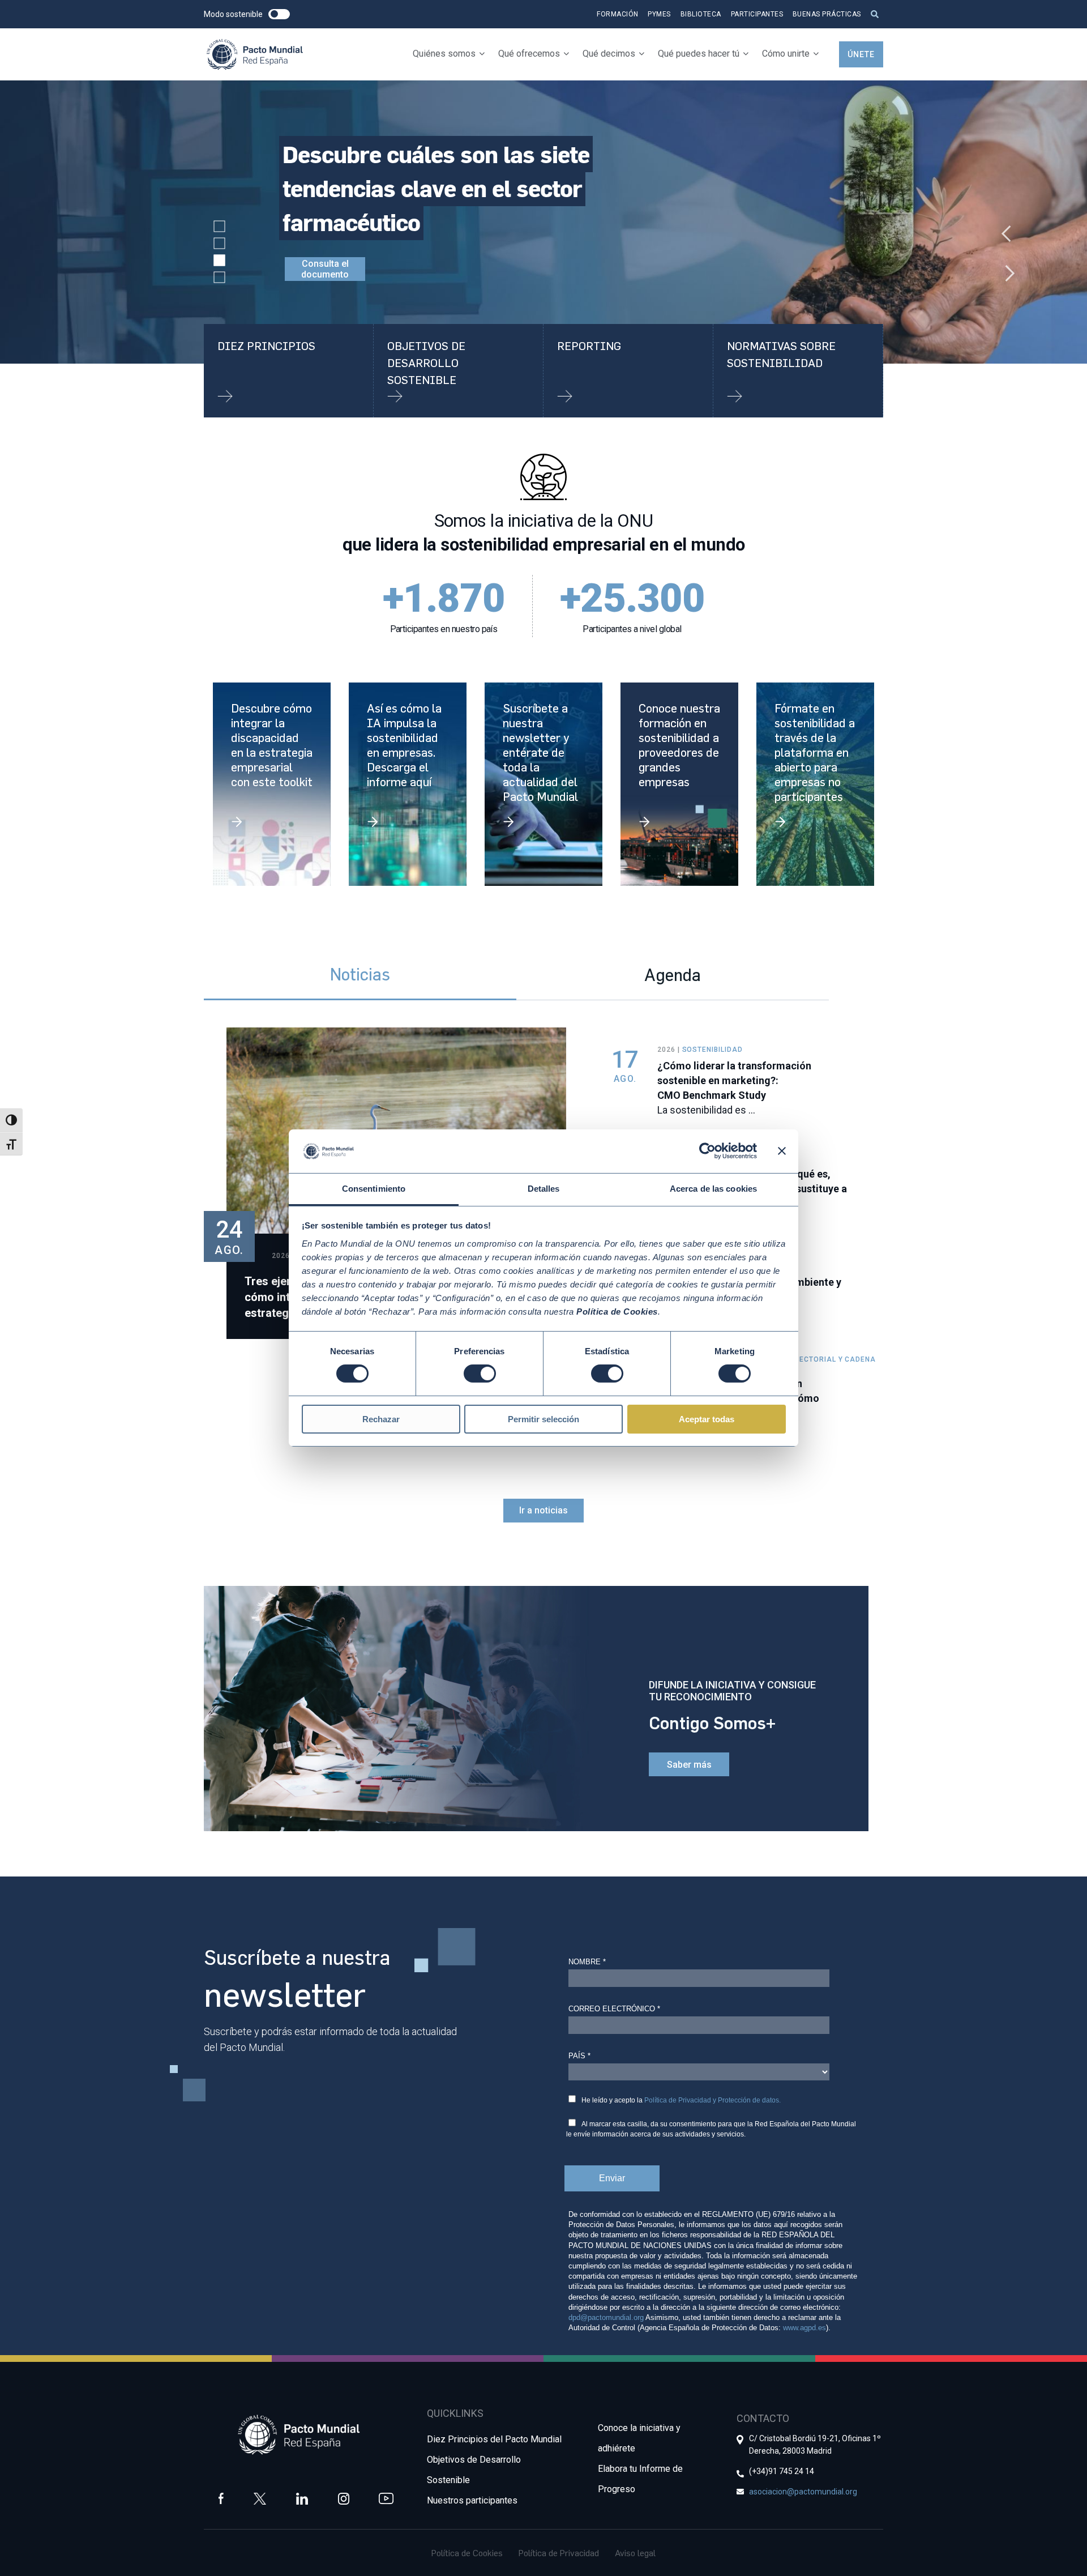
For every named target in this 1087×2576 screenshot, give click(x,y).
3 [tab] (220, 261)
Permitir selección (543, 1419)
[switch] (480, 1374)
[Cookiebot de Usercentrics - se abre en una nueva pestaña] (707, 1151)
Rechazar (381, 1419)
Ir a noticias (543, 1510)
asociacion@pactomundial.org (803, 2492)
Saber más (689, 1765)
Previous (1002, 228)
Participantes (757, 14)
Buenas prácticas (827, 14)
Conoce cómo (343, 235)
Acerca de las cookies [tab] (713, 1189)
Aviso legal (635, 2553)
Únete (861, 54)
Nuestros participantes (472, 2500)
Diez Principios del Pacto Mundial (494, 2439)
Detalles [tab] (544, 1189)
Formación (618, 14)
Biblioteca (701, 14)
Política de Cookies (467, 2553)
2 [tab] (220, 244)
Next (1002, 267)
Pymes (659, 14)
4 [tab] (220, 278)
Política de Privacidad (559, 2553)
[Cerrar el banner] (782, 1151)
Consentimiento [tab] (374, 1189)
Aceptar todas (707, 1419)
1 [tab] (220, 227)
